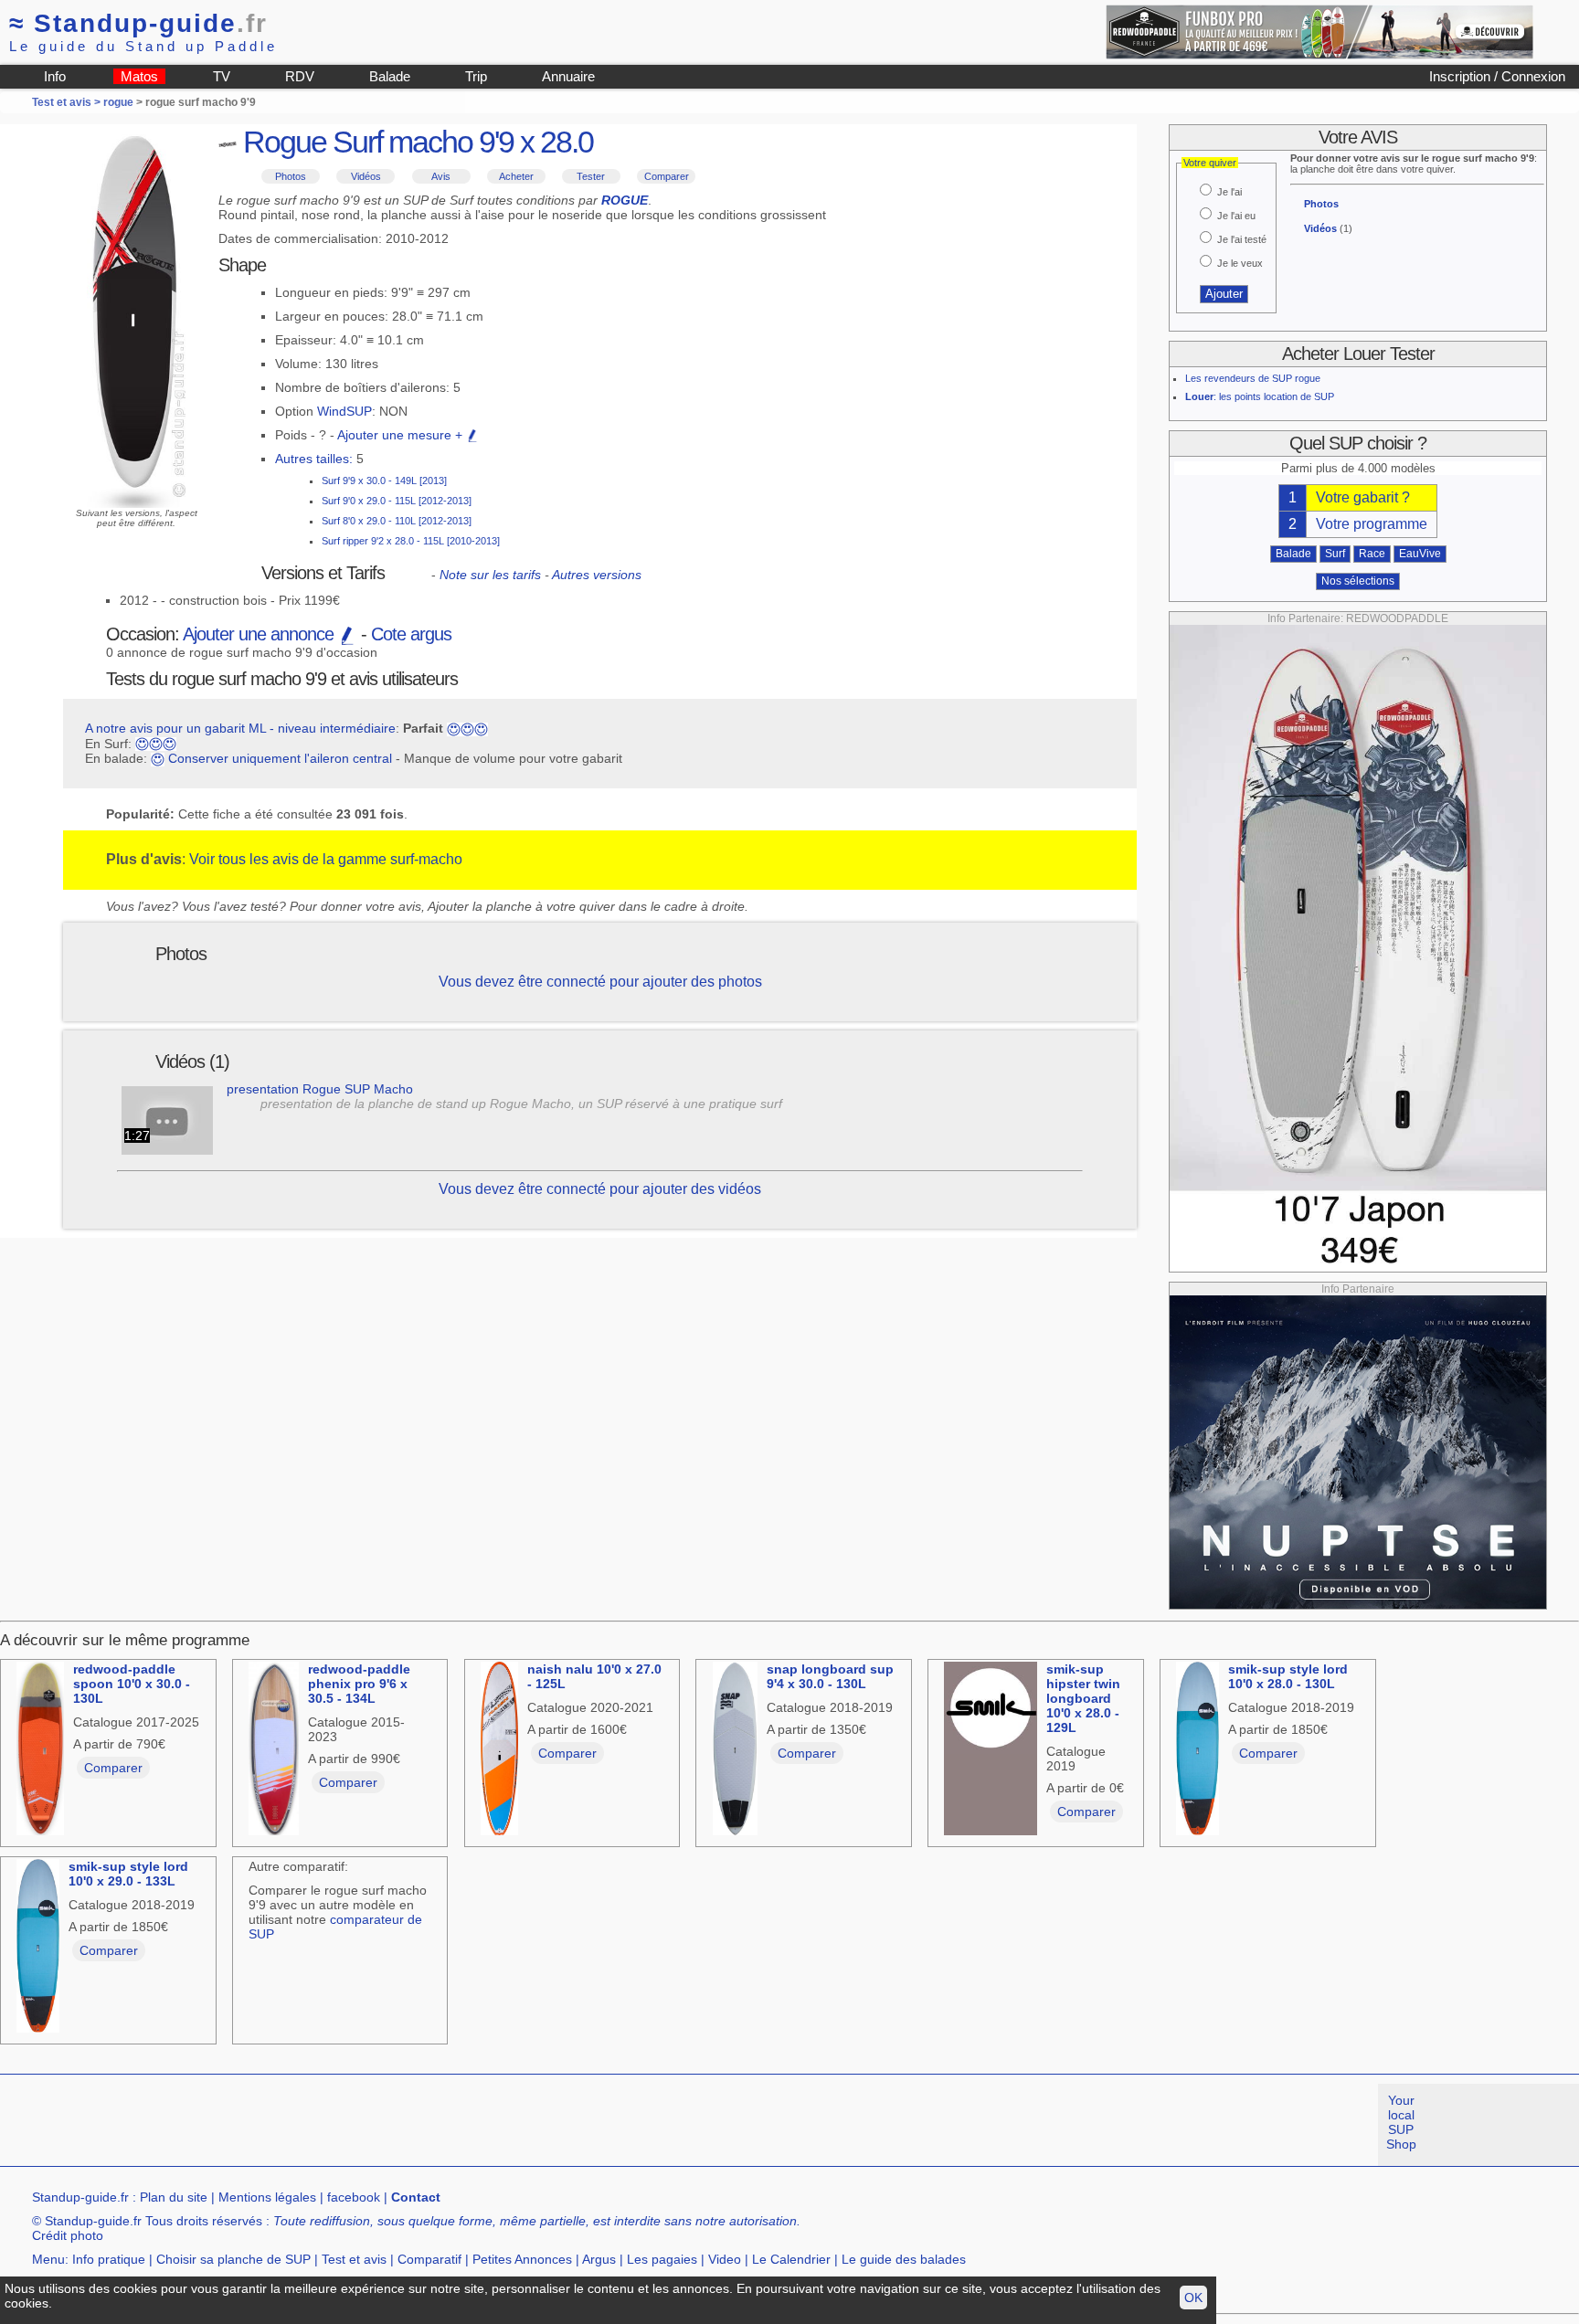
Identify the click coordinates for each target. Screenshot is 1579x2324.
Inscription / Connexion (1497, 76)
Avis (441, 176)
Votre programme (1372, 524)
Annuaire (568, 76)
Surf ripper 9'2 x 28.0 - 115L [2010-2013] (411, 541)
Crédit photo (68, 2235)
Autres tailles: (314, 459)
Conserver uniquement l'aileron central (280, 758)
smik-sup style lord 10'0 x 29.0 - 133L (128, 1874)
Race (1372, 554)
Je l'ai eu (1236, 216)
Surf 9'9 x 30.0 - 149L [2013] (384, 481)
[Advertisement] (333, 2125)
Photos (291, 176)
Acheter (516, 176)
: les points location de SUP (1260, 396)
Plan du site (174, 2197)
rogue (118, 102)
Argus (599, 2259)
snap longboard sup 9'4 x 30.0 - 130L (830, 1676)
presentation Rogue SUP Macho (320, 1089)
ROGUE (625, 200)
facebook (354, 2197)
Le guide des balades (904, 2259)
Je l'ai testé (1242, 239)
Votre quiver (1210, 163)
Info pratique (109, 2259)
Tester (591, 176)
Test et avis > (68, 102)
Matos (139, 76)
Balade (390, 76)
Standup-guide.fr (80, 2197)
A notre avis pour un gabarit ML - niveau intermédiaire (240, 728)
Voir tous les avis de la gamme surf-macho (326, 859)
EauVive (1420, 554)
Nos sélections (1358, 581)
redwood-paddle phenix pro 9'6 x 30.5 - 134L (359, 1684)
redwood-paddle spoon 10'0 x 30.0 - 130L (132, 1684)
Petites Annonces (522, 2259)
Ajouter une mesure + (402, 435)
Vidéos (366, 176)
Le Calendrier (791, 2259)
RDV (300, 76)
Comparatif (429, 2259)
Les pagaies (662, 2259)
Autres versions (597, 575)
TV (222, 76)
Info (55, 76)
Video (725, 2259)
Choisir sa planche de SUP (233, 2259)
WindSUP (344, 411)
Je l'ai (1229, 192)
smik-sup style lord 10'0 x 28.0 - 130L (1288, 1676)
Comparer (667, 176)
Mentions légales (267, 2197)
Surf (1335, 554)
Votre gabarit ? (1363, 497)
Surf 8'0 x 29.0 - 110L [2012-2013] (397, 521)
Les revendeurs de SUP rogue (1253, 378)
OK (1193, 2298)
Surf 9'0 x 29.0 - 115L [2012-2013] (397, 501)
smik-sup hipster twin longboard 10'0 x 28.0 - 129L (1083, 1698)
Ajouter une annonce (260, 634)
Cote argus (411, 634)
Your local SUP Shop (1401, 2122)
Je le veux (1240, 263)
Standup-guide (138, 23)
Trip (476, 76)
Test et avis (354, 2259)
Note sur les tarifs (490, 575)
